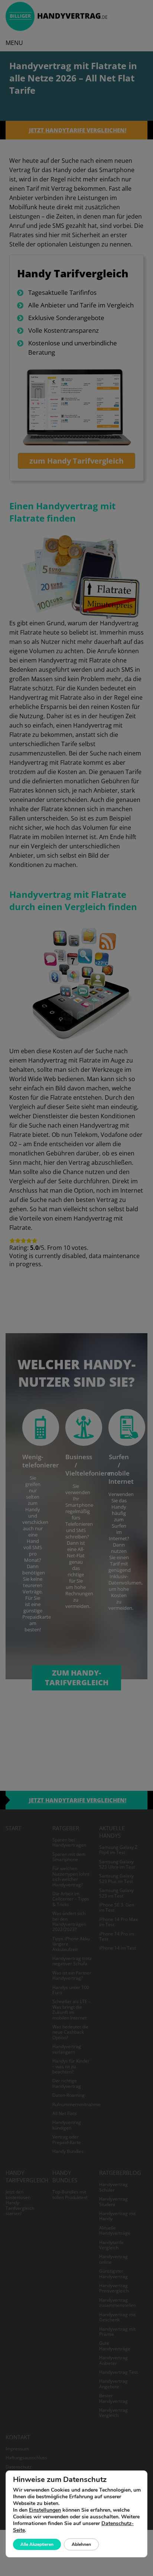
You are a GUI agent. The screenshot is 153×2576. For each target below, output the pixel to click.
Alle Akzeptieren (37, 2544)
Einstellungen (45, 2510)
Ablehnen (81, 2544)
